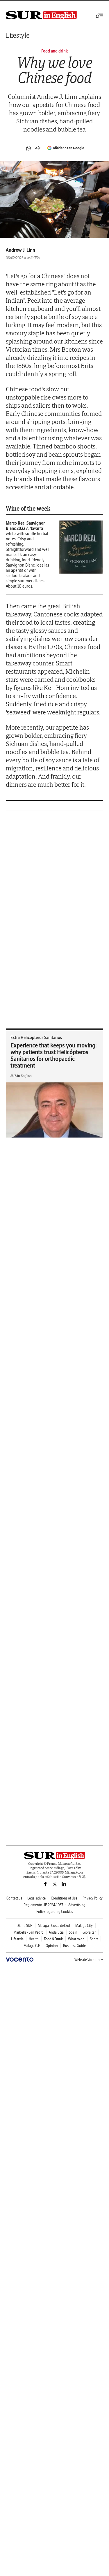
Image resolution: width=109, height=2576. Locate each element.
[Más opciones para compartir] (38, 148)
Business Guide (74, 1946)
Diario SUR (25, 1926)
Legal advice (36, 1898)
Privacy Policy (93, 1898)
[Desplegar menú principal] (99, 16)
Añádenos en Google (68, 148)
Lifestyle (18, 35)
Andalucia (56, 1932)
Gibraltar (89, 1932)
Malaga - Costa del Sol (54, 1926)
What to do (76, 1939)
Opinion (52, 1946)
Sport (94, 1939)
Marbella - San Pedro (28, 1932)
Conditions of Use (64, 1898)
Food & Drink (53, 1939)
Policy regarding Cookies (55, 1912)
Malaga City (84, 1926)
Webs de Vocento (87, 1960)
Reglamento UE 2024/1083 (43, 1905)
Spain (73, 1932)
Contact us (14, 1898)
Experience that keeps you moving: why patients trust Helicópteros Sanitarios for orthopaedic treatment (54, 1055)
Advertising (77, 1905)
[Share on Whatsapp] (28, 148)
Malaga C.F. (32, 1946)
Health (34, 1939)
